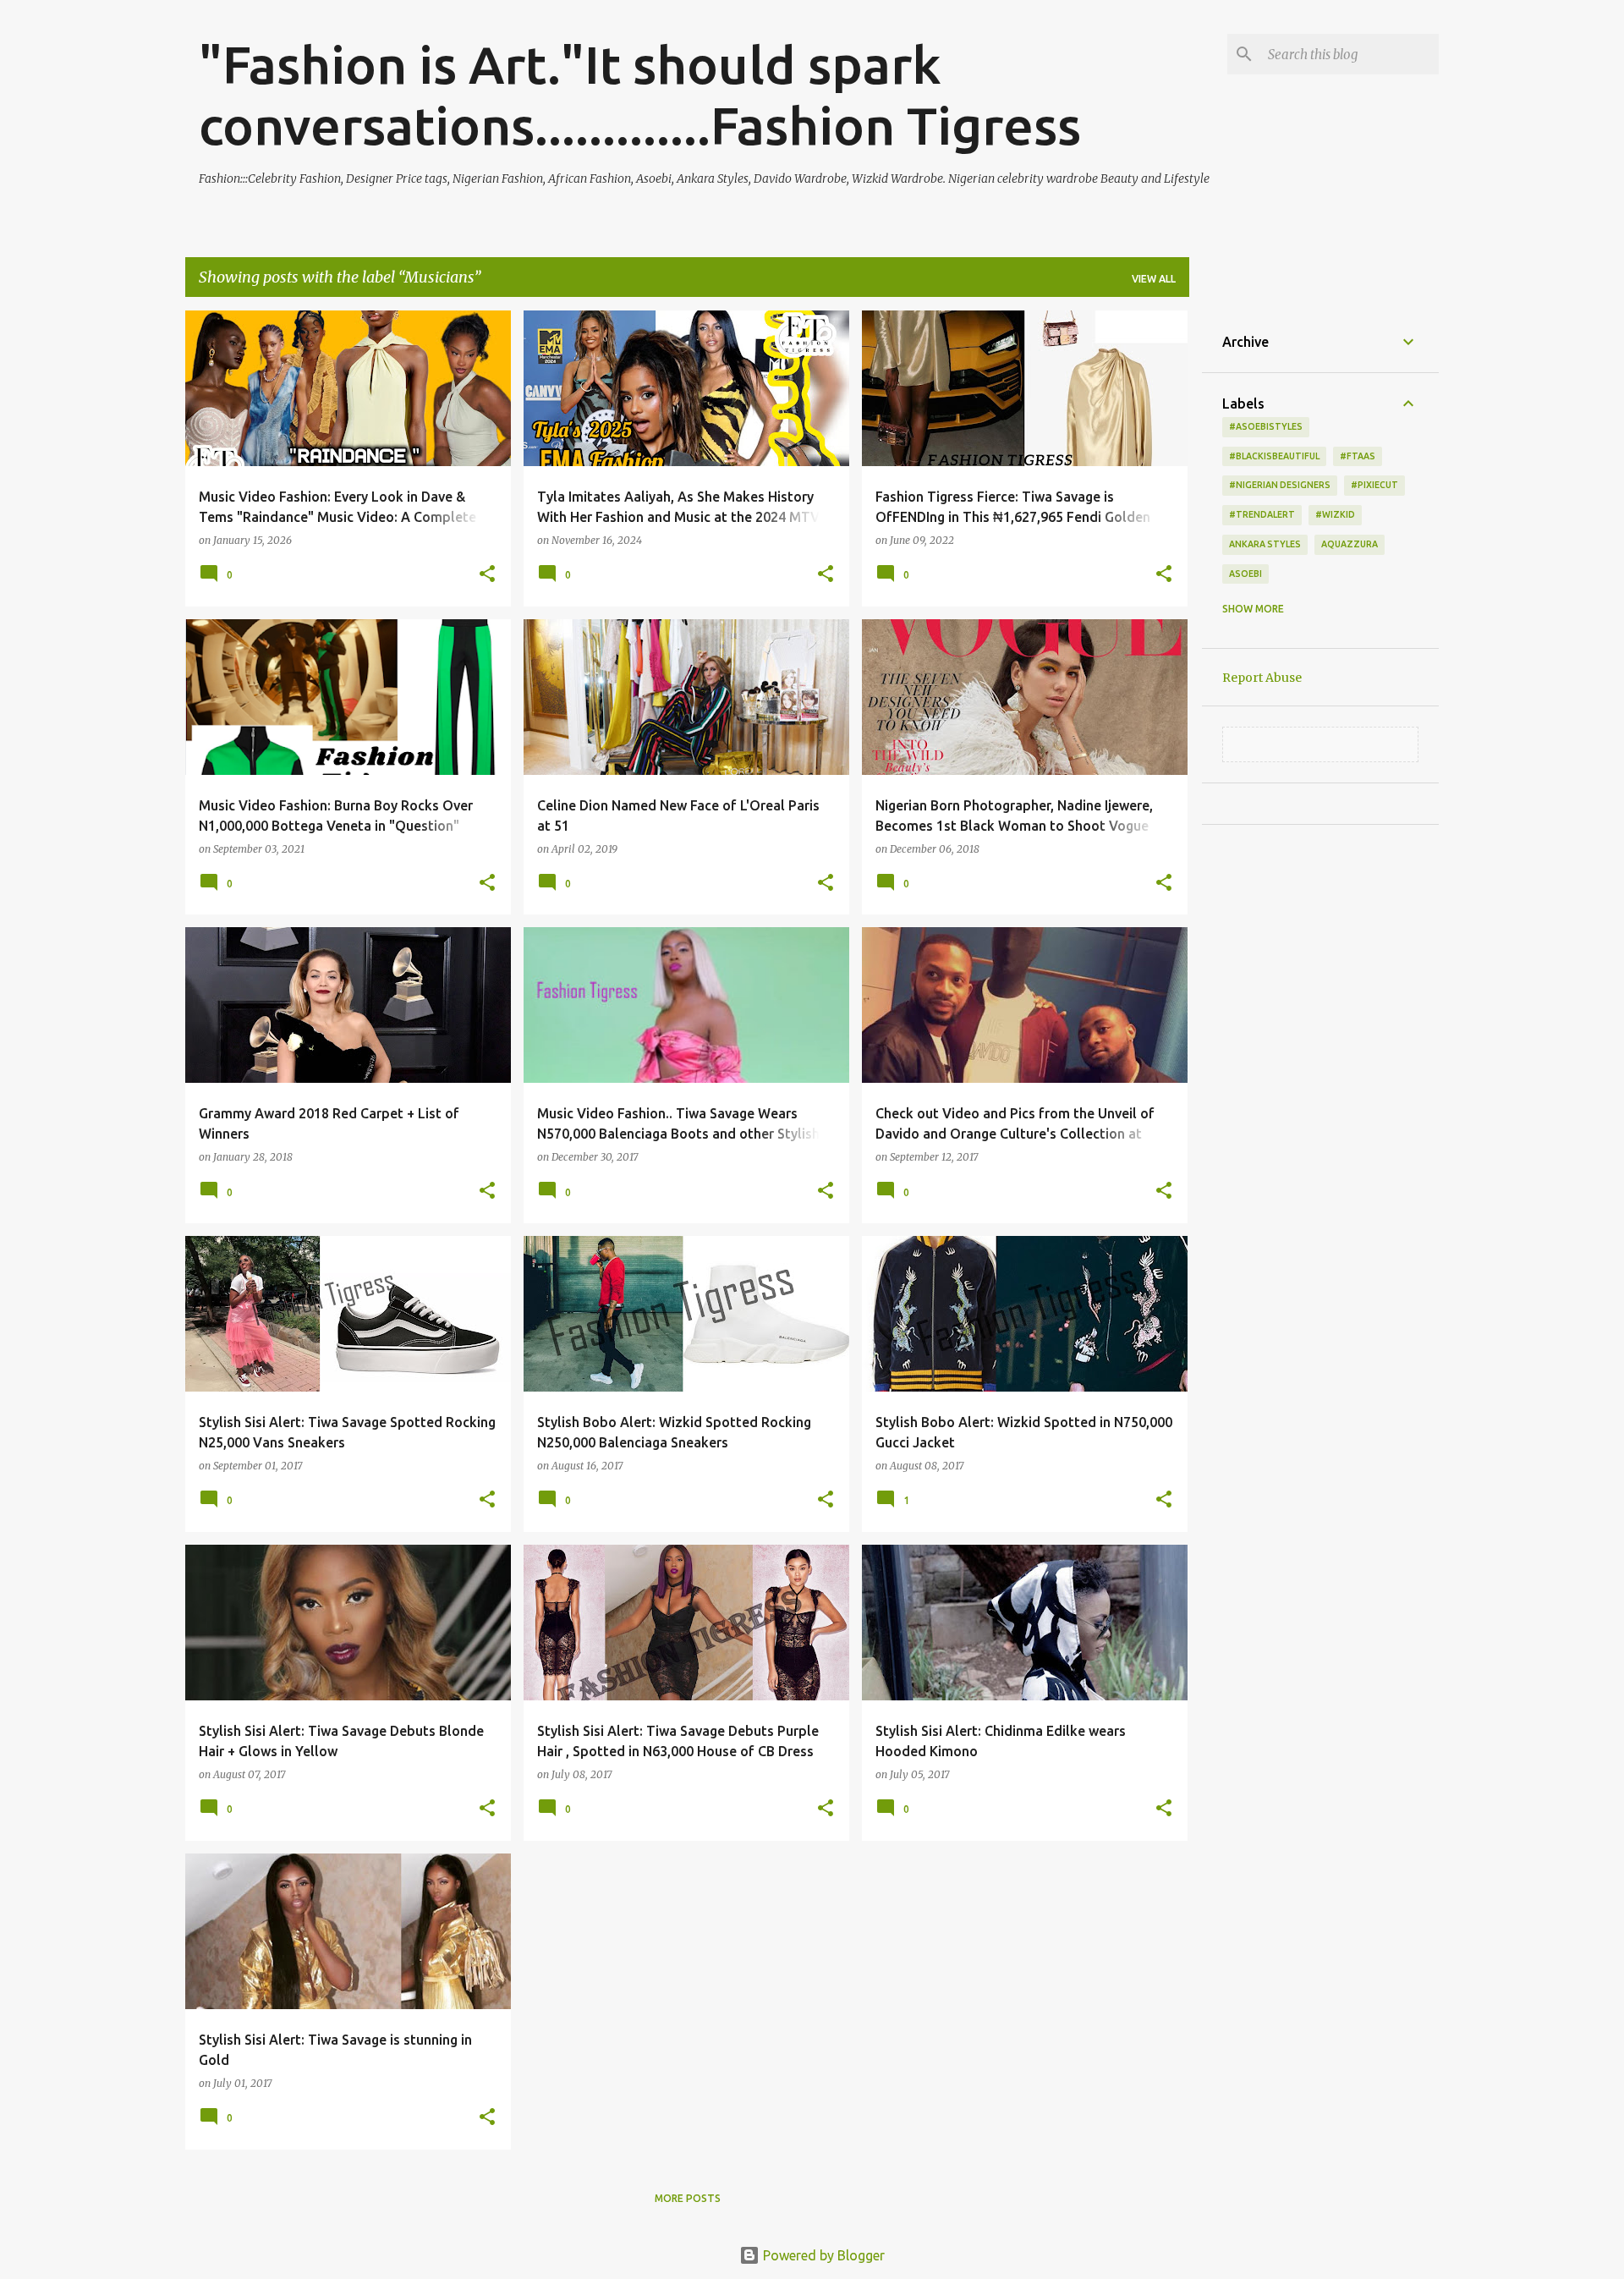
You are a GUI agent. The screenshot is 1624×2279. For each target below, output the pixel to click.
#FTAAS (1358, 456)
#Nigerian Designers (1280, 485)
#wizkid (1335, 514)
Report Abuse (1262, 678)
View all (1154, 279)
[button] (487, 575)
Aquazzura (1350, 544)
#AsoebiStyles (1266, 426)
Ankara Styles (1265, 544)
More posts (688, 2198)
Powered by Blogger (822, 2255)
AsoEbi (1245, 574)
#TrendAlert (1262, 514)
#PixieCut (1374, 485)
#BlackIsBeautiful (1274, 456)
